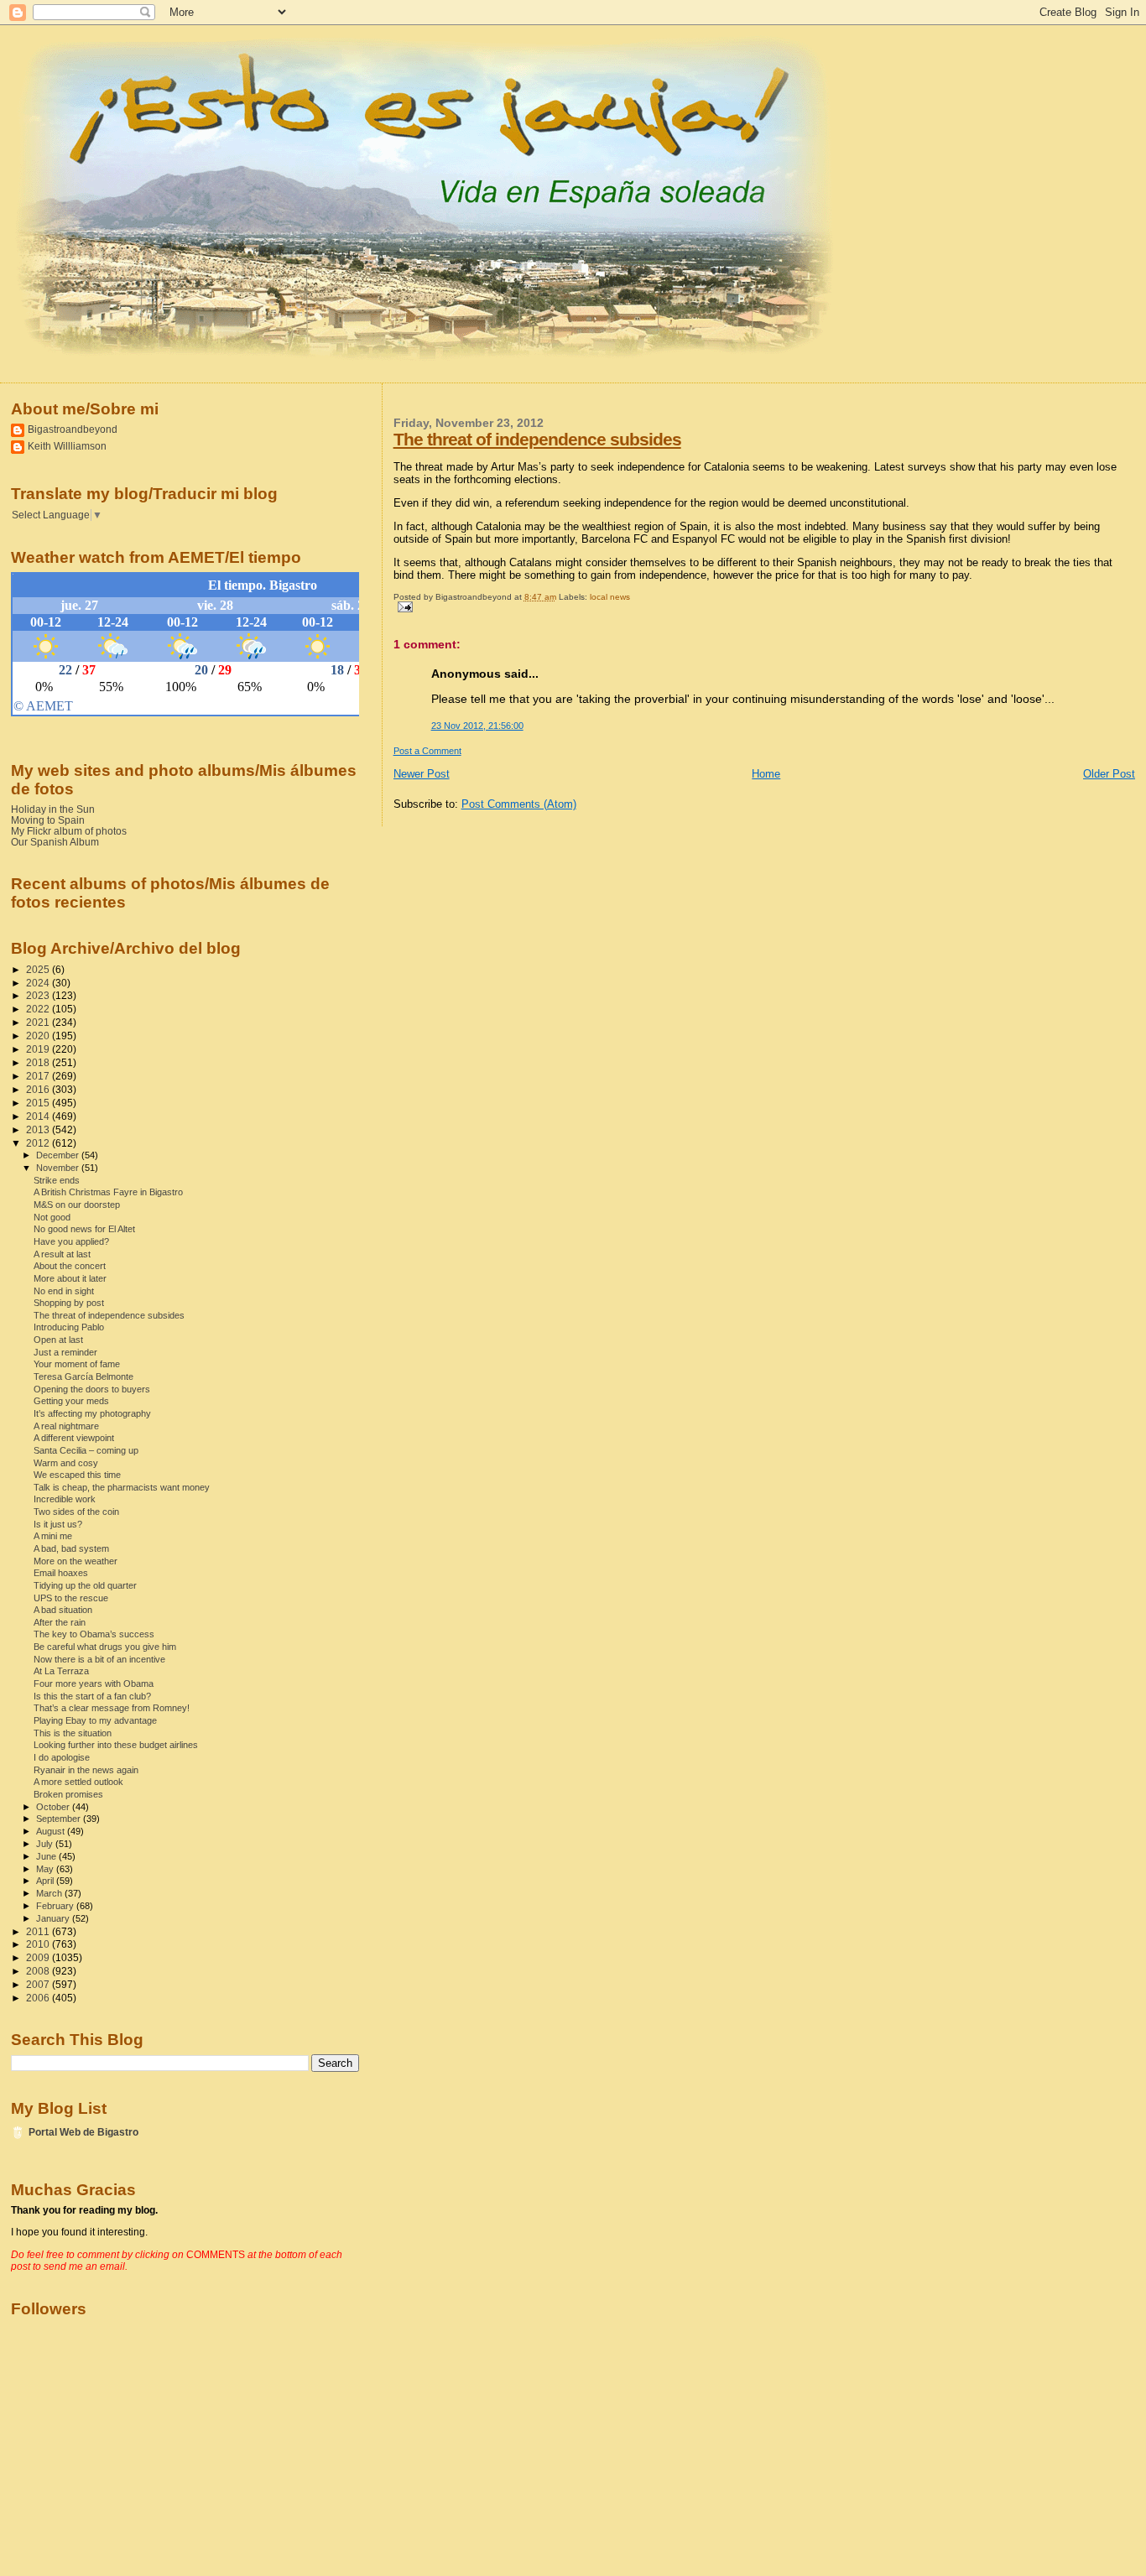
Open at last (58, 1340)
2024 (39, 983)
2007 (39, 1984)
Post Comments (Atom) (519, 804)
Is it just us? (58, 1524)
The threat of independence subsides (537, 439)
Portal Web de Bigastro (83, 2132)
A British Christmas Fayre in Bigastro (108, 1192)
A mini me (53, 1536)
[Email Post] (403, 606)
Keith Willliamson (67, 446)
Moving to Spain (48, 820)
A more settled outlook (78, 1782)
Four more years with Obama (94, 1684)
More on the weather (76, 1561)
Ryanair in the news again (86, 1770)
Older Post (1109, 774)
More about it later (70, 1278)
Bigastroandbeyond (73, 429)
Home (766, 774)
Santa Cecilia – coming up (86, 1450)
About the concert (70, 1266)
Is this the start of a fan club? (92, 1696)
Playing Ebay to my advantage (95, 1720)
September (60, 1819)
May (46, 1869)
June (47, 1856)
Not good (52, 1217)
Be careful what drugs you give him (105, 1647)
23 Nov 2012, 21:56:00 (477, 726)
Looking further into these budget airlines (116, 1745)
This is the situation (73, 1733)
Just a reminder (65, 1352)
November (59, 1168)
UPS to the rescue (71, 1598)
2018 (39, 1062)
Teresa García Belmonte (83, 1376)
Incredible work (65, 1499)
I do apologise (62, 1757)
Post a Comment (427, 751)
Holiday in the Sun (53, 809)
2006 (39, 1998)
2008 (39, 1971)
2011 (39, 1931)
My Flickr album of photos (69, 831)
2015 (39, 1103)
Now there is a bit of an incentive (99, 1659)
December (59, 1155)
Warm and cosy (66, 1463)
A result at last (62, 1254)
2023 (39, 995)
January (54, 1918)
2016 (39, 1089)
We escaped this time (77, 1475)
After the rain (60, 1622)
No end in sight (64, 1291)
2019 (39, 1049)
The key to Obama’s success (94, 1634)
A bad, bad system (71, 1548)
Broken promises (68, 1794)
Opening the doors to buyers (92, 1389)
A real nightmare (66, 1426)
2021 (39, 1022)
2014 (39, 1116)
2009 (39, 1957)
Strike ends (57, 1180)
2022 (39, 1009)
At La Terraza (61, 1671)
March (50, 1893)
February (56, 1906)
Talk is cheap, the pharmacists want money (122, 1487)
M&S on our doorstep (77, 1205)
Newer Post (422, 774)
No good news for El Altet (84, 1229)
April (46, 1881)
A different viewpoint (74, 1438)
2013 (39, 1129)
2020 (39, 1036)
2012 (39, 1143)
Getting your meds (71, 1401)
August (52, 1831)
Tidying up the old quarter (85, 1585)
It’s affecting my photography (92, 1413)
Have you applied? (71, 1241)
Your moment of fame (77, 1364)
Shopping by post (69, 1303)
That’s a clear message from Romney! (112, 1708)
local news (610, 597)
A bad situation (63, 1610)
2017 (39, 1076)
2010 (39, 1944)
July (46, 1844)
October (54, 1807)
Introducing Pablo (69, 1327)
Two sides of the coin (76, 1512)
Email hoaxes (61, 1573)
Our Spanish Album (55, 842)
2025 (39, 969)
